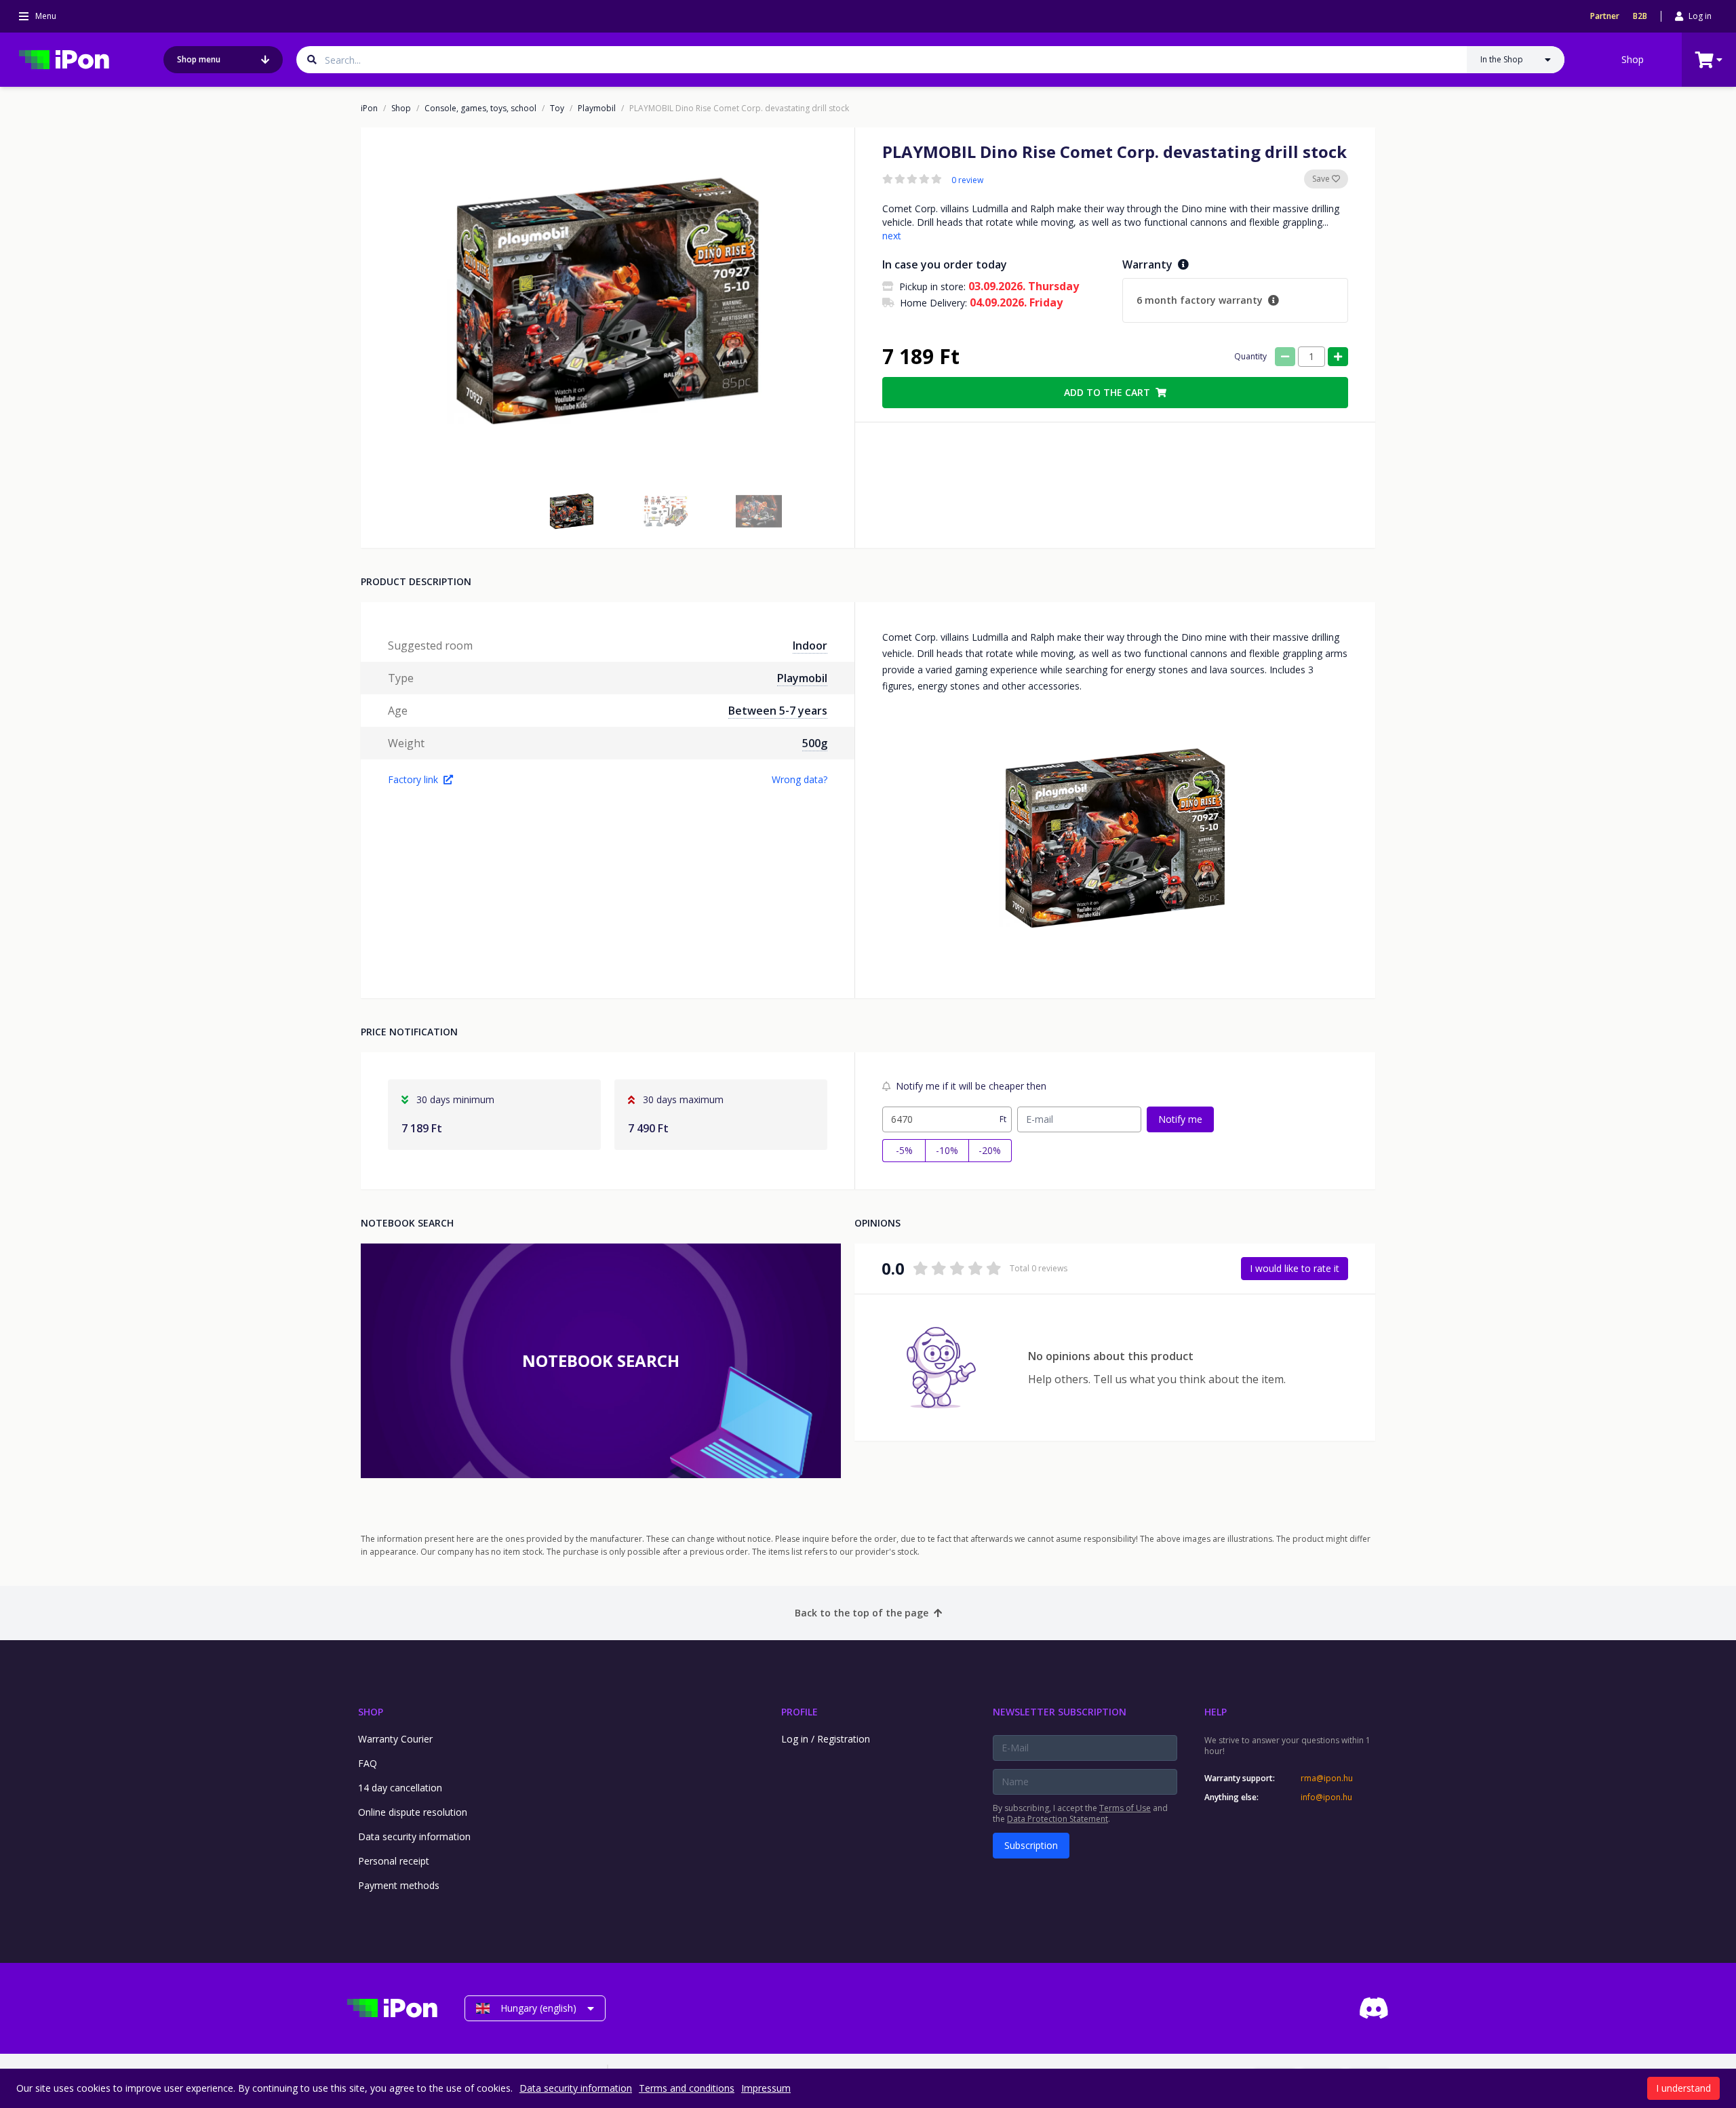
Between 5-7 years (778, 711)
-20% (990, 1150)
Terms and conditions (687, 2088)
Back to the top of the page (862, 1613)
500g (815, 743)
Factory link (413, 779)
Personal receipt (394, 1861)
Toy (557, 108)
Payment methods (399, 1885)
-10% (947, 1150)
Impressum (766, 2088)
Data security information (414, 1836)
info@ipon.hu (1326, 1797)
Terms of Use (1125, 1808)
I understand (1683, 2088)
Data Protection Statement (1058, 1819)
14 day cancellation (400, 1788)
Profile (800, 1712)
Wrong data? (800, 779)
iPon (369, 108)
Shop (1633, 59)
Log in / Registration (826, 1739)
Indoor (810, 645)
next (892, 236)
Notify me (1180, 1119)
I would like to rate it (1295, 1268)
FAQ (368, 1763)
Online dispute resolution (413, 1812)
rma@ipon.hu (1327, 1778)
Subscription (1031, 1845)
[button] (572, 511)
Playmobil (597, 108)
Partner (1605, 16)
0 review (967, 180)
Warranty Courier (395, 1739)
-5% (904, 1150)
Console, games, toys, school (480, 108)
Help (1216, 1712)
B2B (1640, 16)
